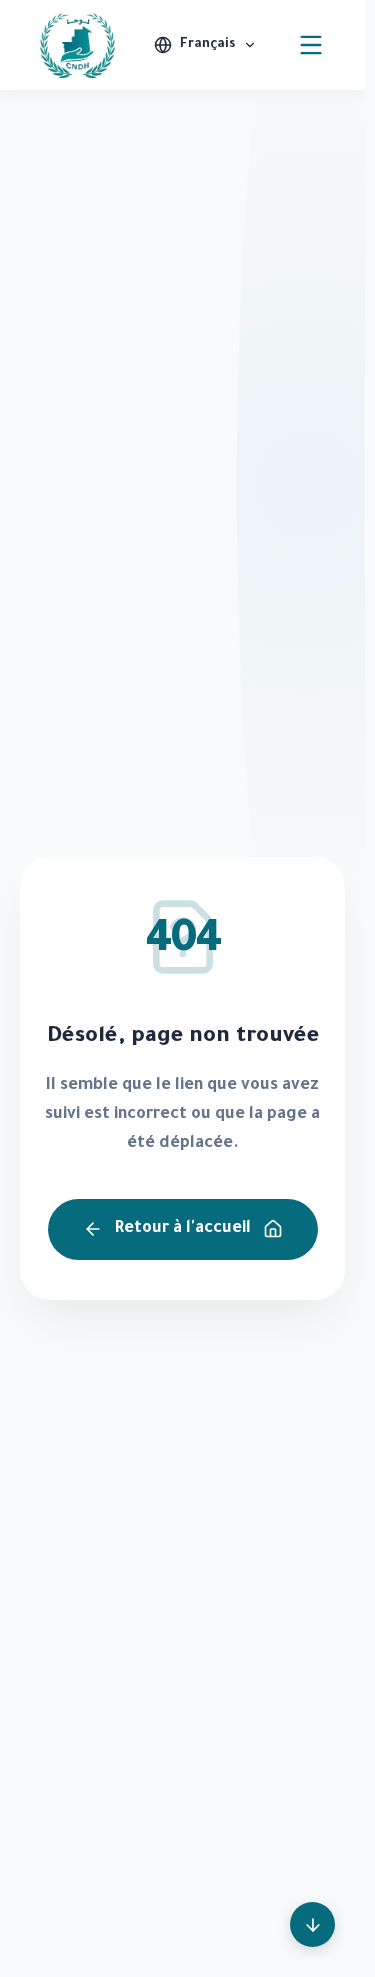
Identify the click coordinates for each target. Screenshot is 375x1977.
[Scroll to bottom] (312, 1924)
